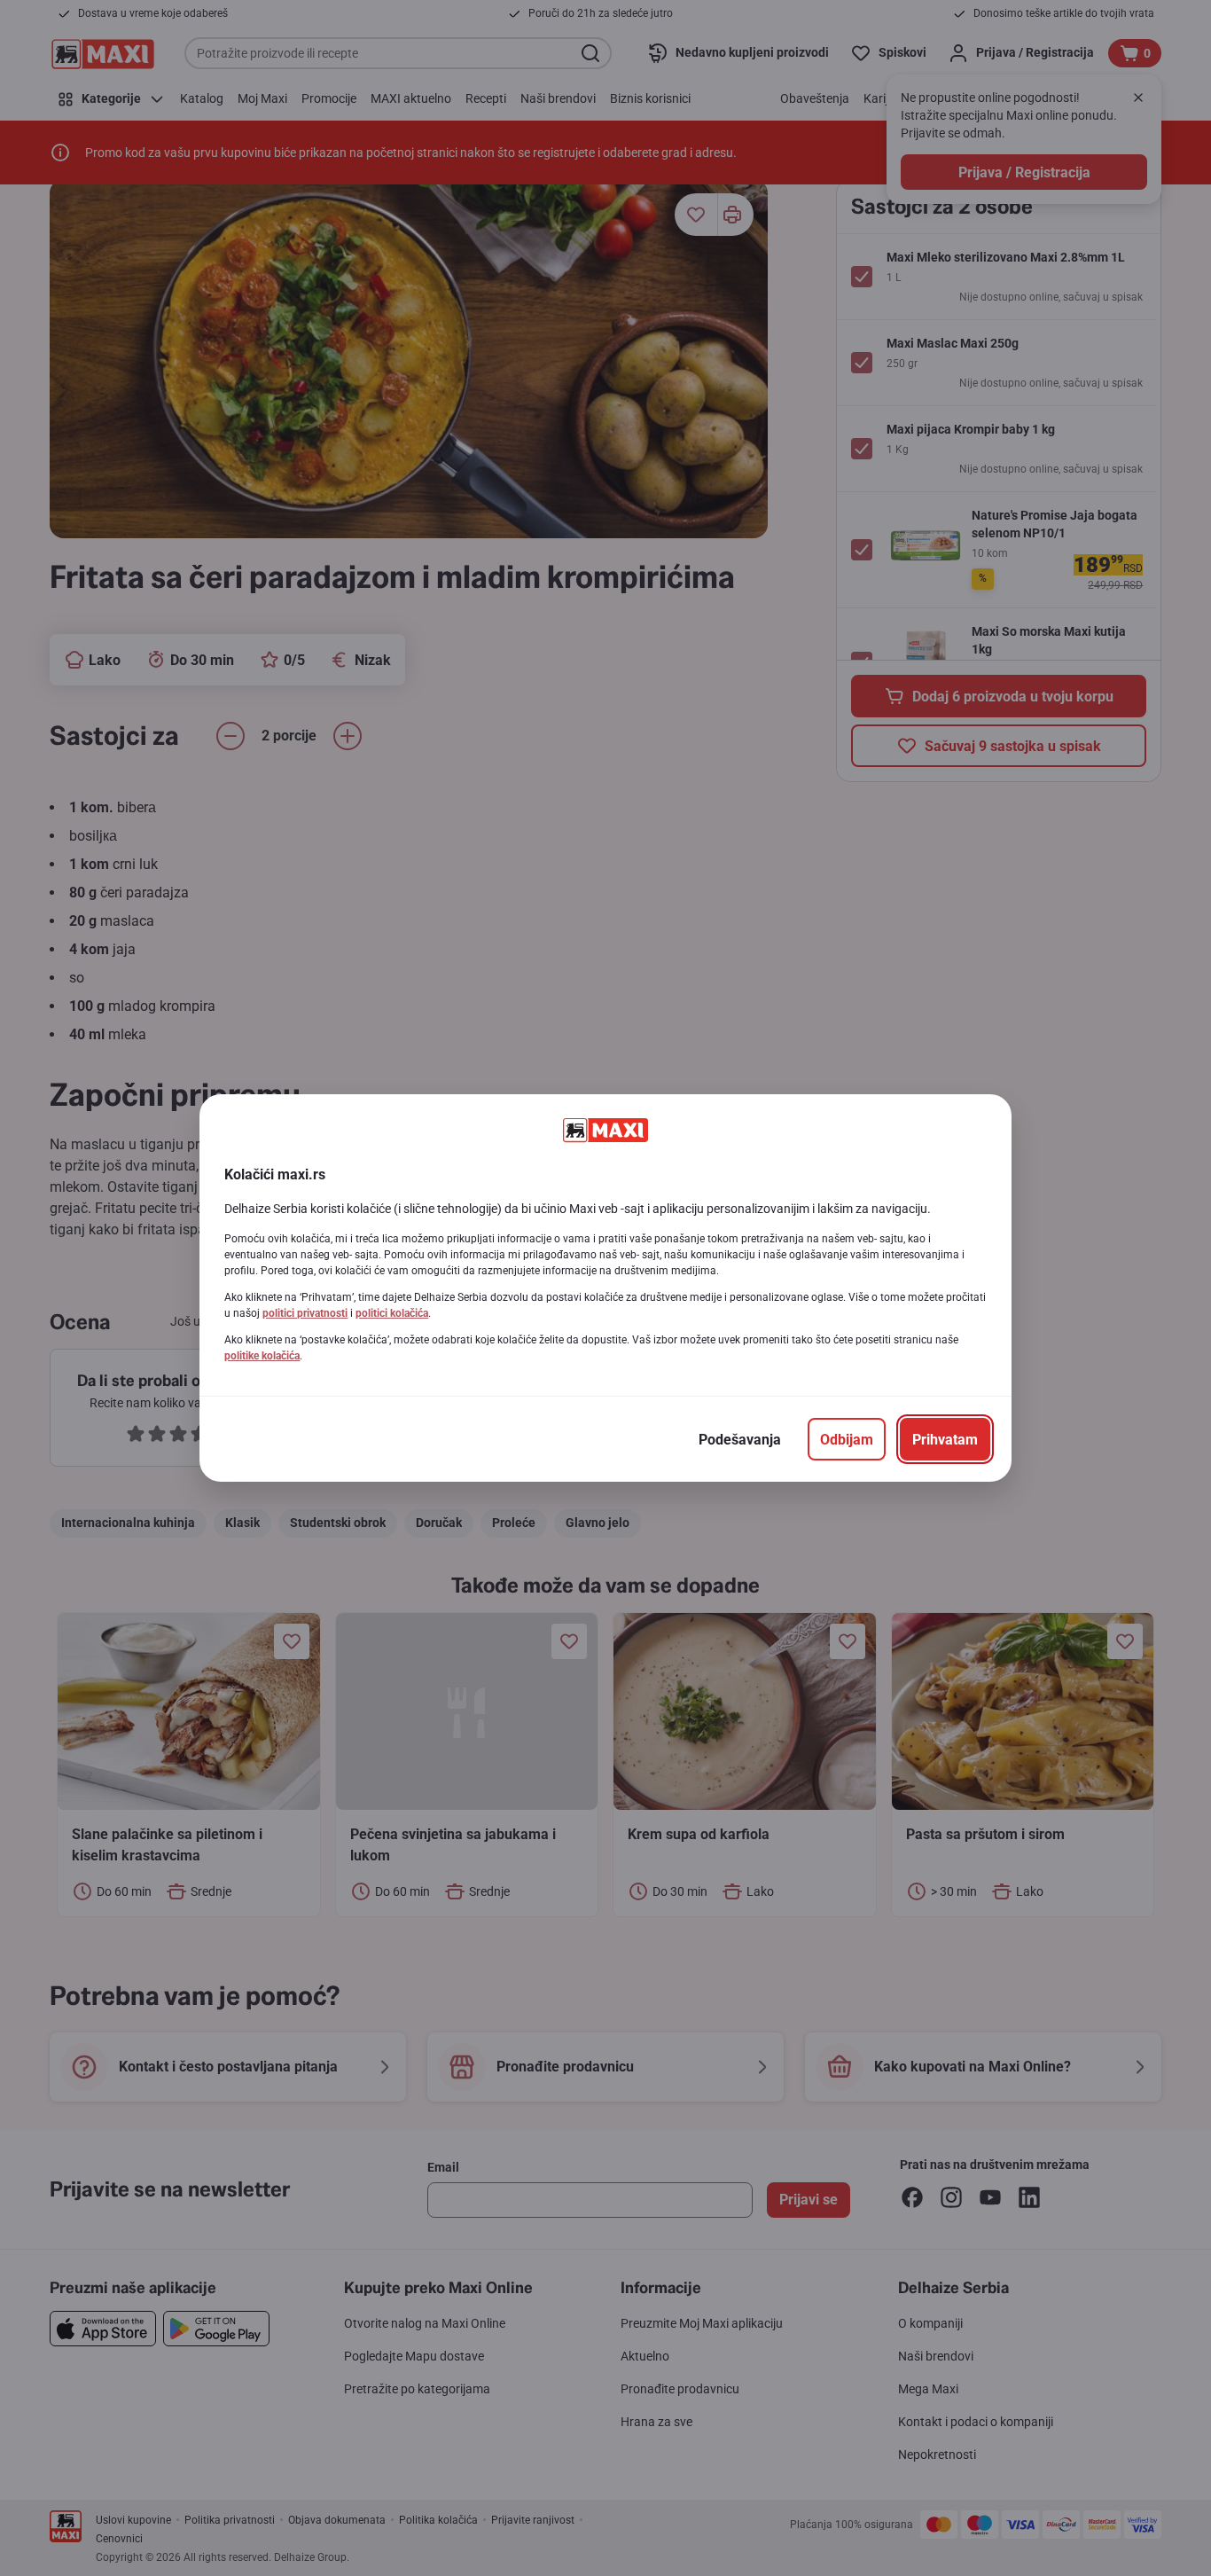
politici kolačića (392, 1313)
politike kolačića (262, 1356)
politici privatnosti (305, 1313)
